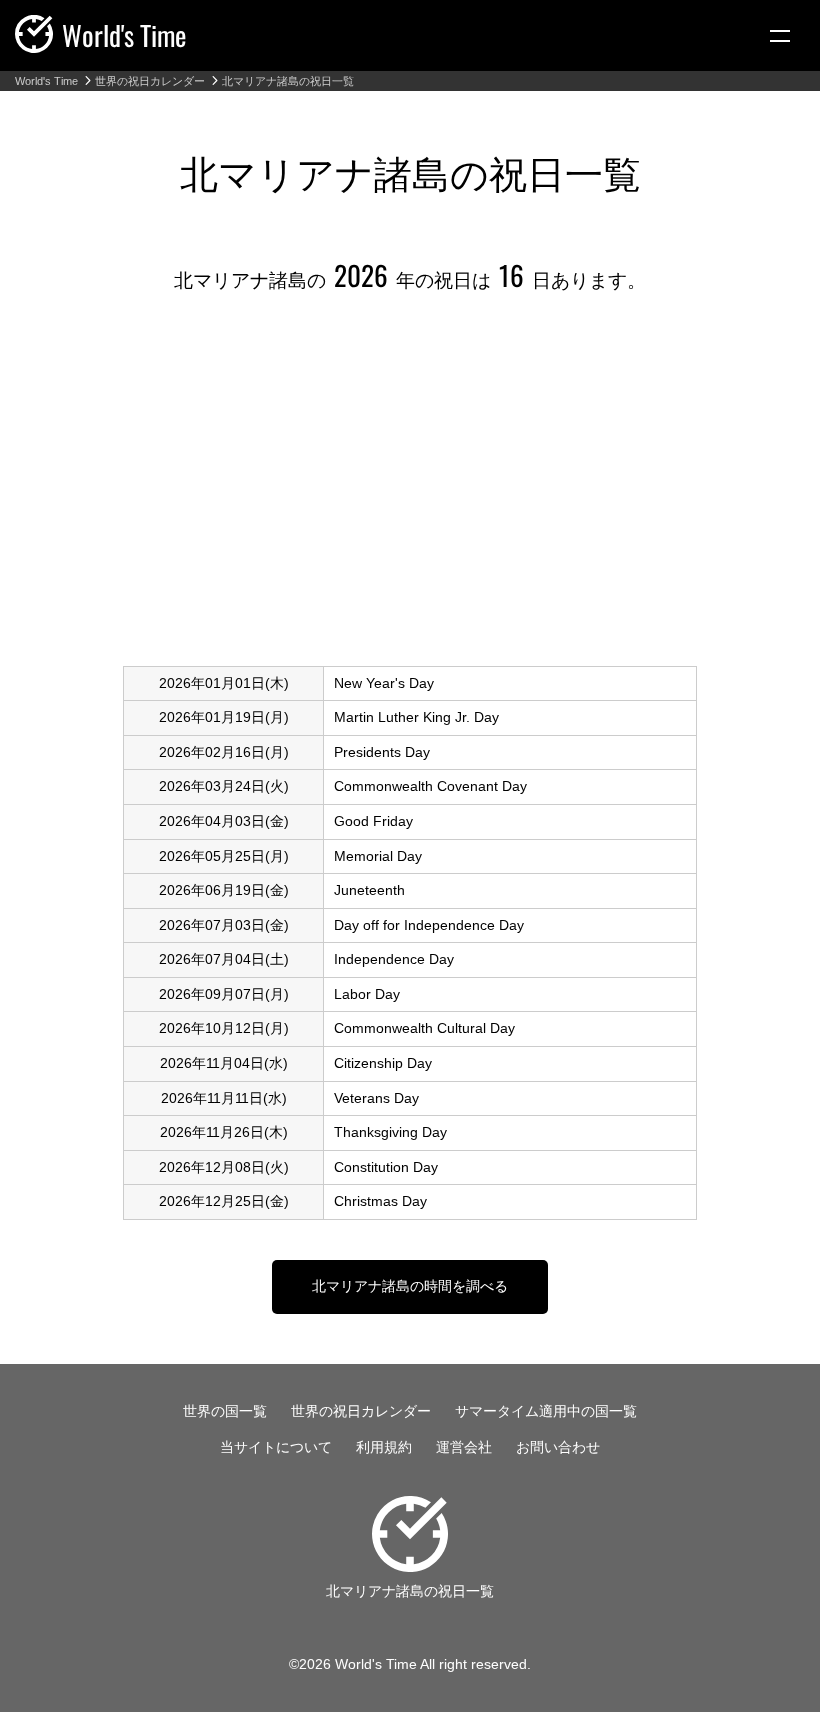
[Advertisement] (410, 486)
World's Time (46, 81)
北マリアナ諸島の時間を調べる (410, 1286)
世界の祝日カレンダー (150, 81)
